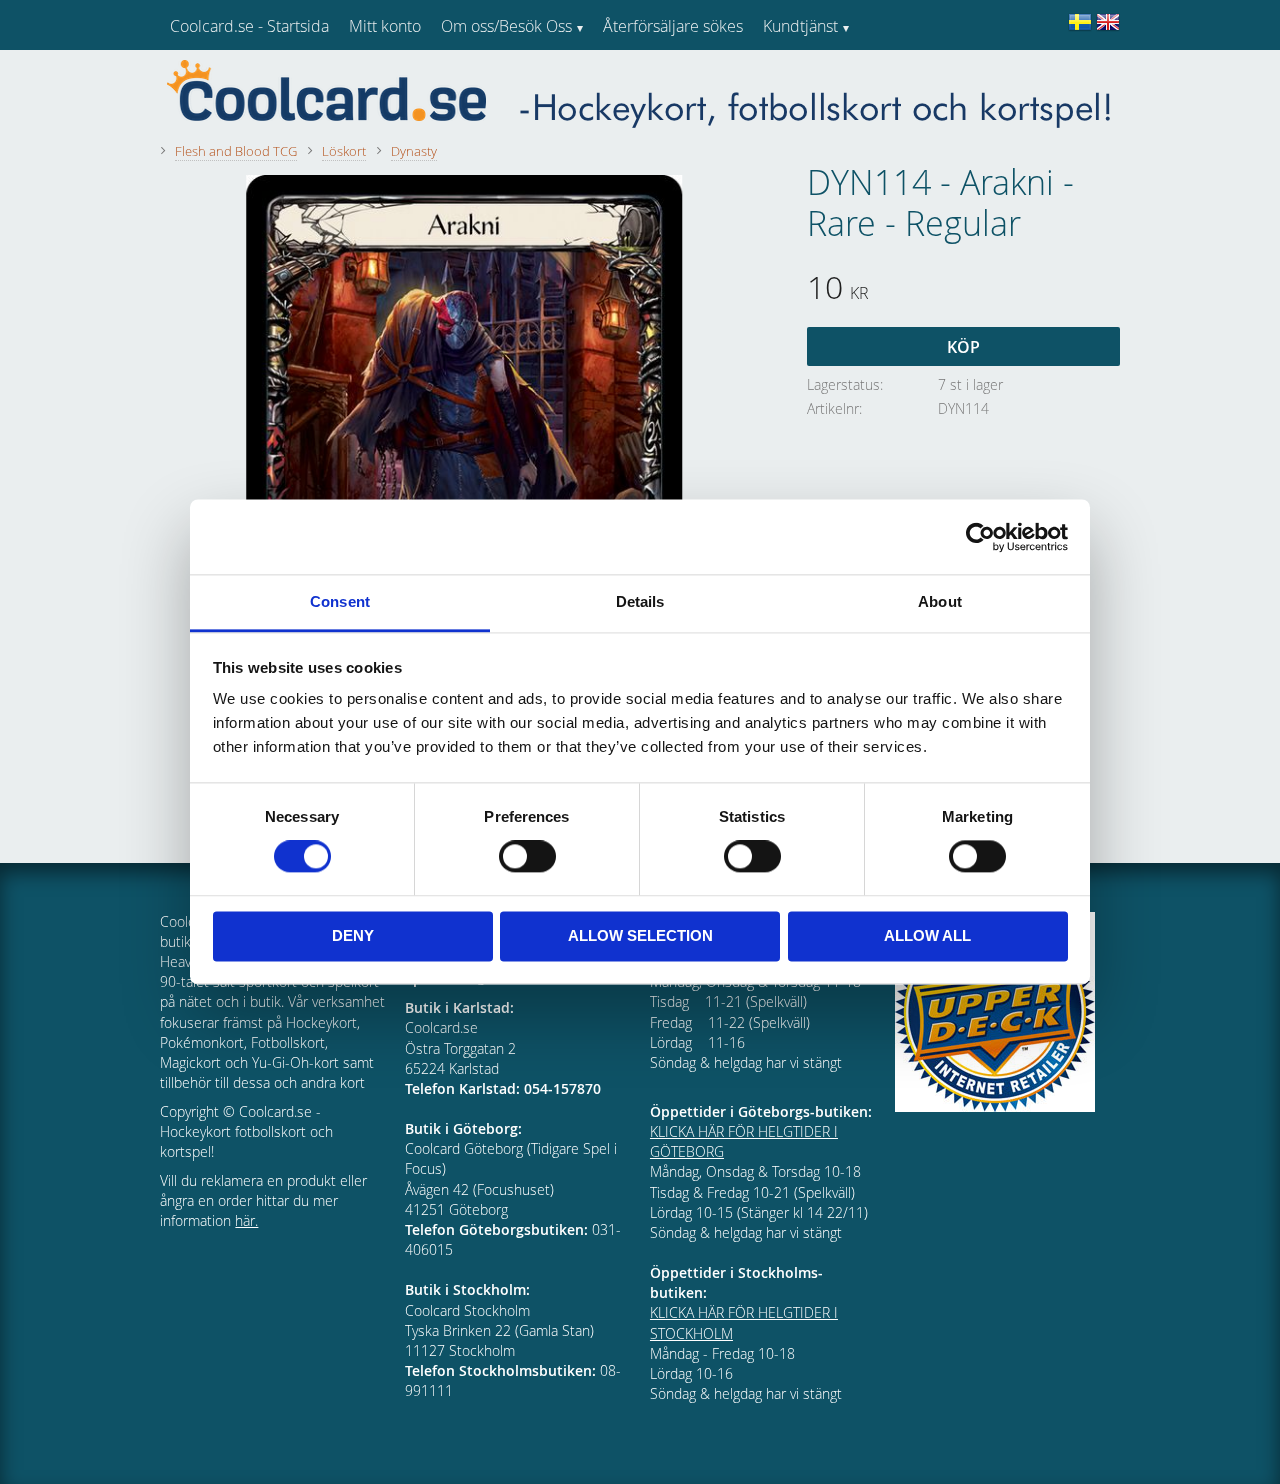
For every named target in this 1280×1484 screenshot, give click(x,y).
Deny (353, 935)
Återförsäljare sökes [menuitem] (673, 26)
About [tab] (940, 601)
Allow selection (640, 935)
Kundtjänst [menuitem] (800, 26)
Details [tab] (640, 601)
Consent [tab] (340, 601)
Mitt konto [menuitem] (385, 26)
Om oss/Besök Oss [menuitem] (506, 26)
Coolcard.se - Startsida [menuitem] (249, 26)
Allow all (927, 935)
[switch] (527, 857)
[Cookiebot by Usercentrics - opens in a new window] (980, 537)
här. (246, 1220)
